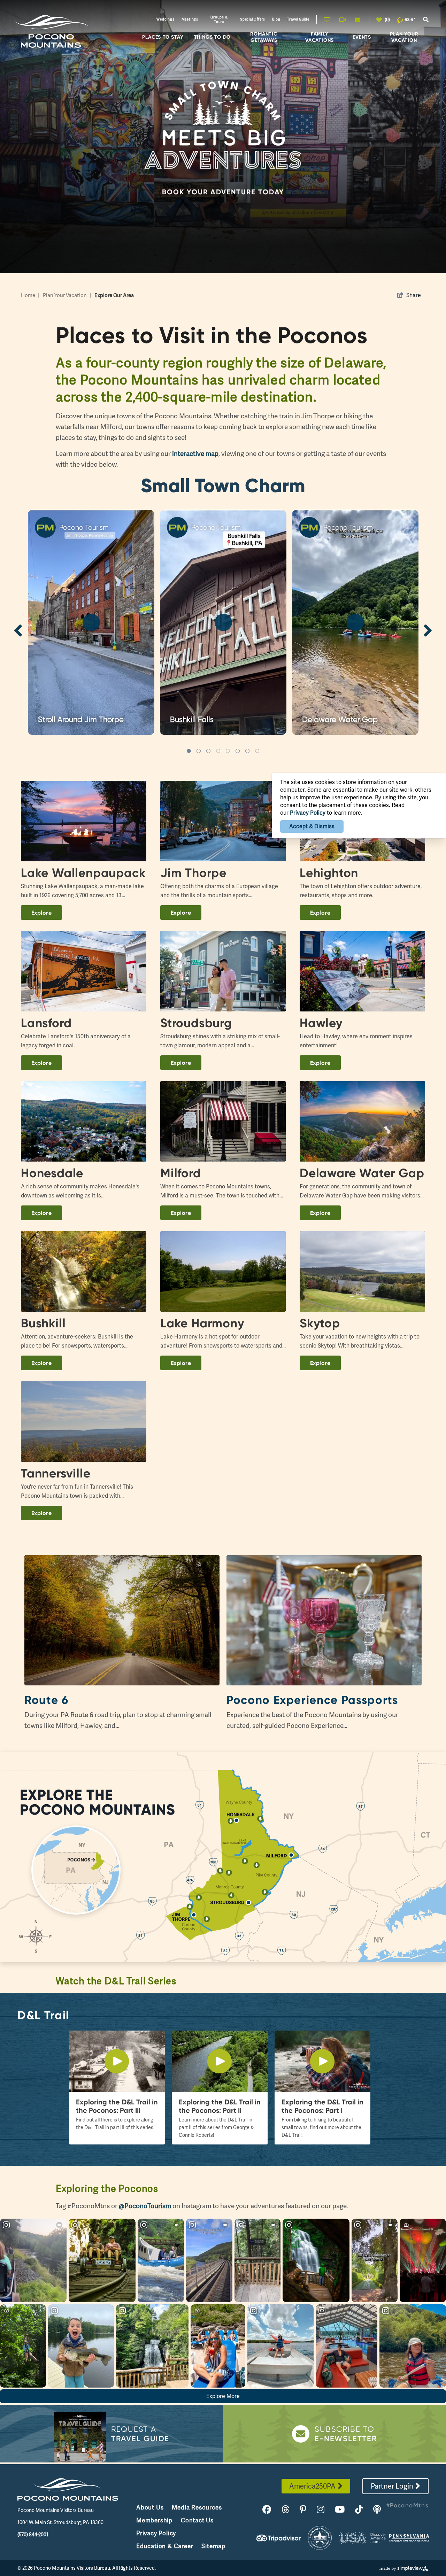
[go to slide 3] (208, 751)
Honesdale (52, 1173)
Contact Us (197, 2520)
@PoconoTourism (145, 2206)
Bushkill (43, 1323)
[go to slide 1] (189, 751)
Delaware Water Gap (362, 1173)
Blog (276, 19)
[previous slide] (18, 630)
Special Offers (253, 19)
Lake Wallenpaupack (83, 873)
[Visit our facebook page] (267, 2510)
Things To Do (213, 37)
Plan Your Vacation (404, 37)
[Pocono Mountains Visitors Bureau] (51, 32)
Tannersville (56, 1473)
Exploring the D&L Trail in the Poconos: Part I (322, 2106)
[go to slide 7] (247, 751)
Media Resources (197, 2507)
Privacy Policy (156, 2533)
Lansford (46, 1023)
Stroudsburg (196, 1023)
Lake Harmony (202, 1323)
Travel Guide (298, 19)
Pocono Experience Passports (312, 1700)
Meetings (190, 19)
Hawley (321, 1023)
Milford (181, 1173)
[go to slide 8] (257, 751)
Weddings (165, 19)
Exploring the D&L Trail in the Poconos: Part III (117, 2106)
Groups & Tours (219, 20)
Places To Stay (163, 37)
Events (362, 37)
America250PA (312, 2486)
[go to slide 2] (199, 751)
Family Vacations (320, 37)
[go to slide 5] (228, 751)
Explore (41, 913)
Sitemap (213, 2546)
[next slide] (428, 630)
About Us (150, 2507)
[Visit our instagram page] (321, 2510)
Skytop (320, 1323)
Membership (154, 2520)
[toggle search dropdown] (426, 20)
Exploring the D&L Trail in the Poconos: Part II (220, 2106)
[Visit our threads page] (285, 2510)
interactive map (195, 454)
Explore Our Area (114, 295)
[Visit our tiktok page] (359, 2510)
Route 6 (47, 1700)
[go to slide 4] (218, 751)
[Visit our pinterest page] (303, 2510)
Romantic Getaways (264, 37)
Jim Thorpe (193, 873)
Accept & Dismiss (312, 826)
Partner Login (392, 2486)
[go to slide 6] (238, 751)
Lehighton (329, 873)
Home (30, 295)
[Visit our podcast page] (377, 2510)
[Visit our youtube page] (340, 2510)
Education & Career (165, 2546)
